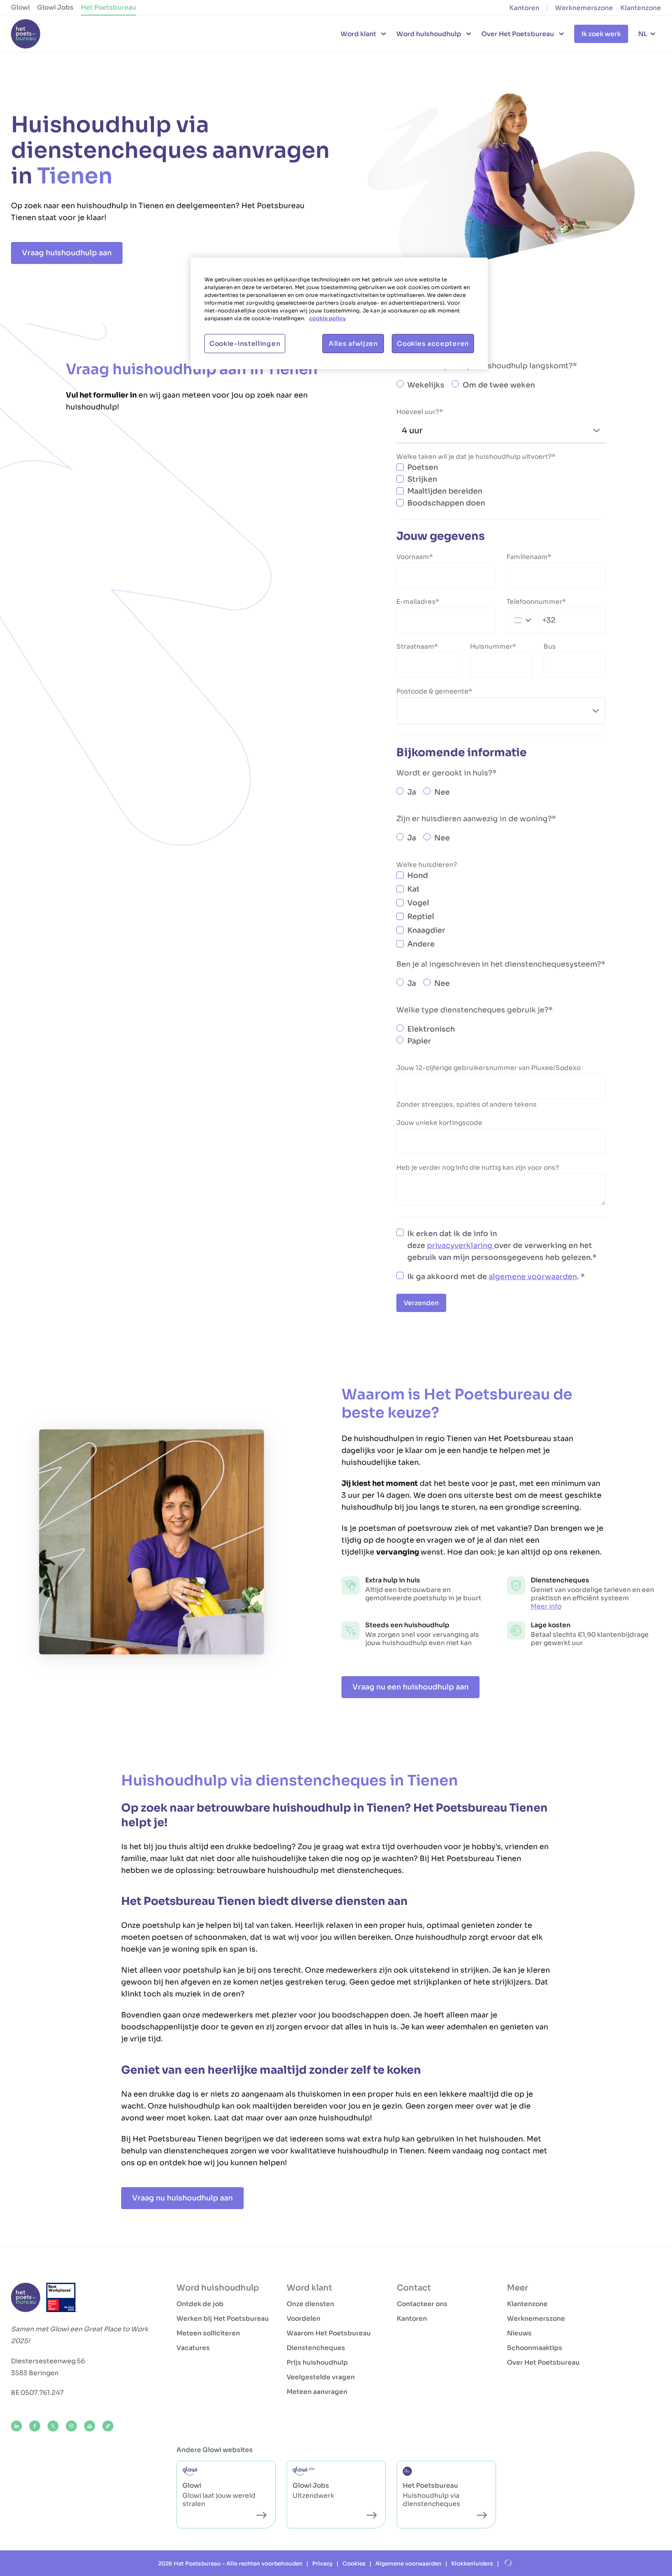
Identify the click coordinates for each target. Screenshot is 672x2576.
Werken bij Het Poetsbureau (223, 2318)
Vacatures (193, 2348)
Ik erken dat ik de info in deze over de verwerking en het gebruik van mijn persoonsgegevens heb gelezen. (500, 1245)
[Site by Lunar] (508, 2563)
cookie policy (327, 318)
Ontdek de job (200, 2304)
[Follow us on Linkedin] (16, 2426)
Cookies (354, 2563)
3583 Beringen (35, 2373)
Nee (442, 792)
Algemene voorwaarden (408, 2563)
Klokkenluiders (472, 2563)
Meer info (546, 1606)
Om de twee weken (499, 385)
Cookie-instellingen (245, 344)
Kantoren (524, 8)
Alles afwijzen (353, 344)
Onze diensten (310, 2304)
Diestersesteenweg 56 (48, 2361)
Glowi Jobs (55, 7)
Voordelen (304, 2318)
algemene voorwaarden (533, 1277)
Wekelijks (426, 385)
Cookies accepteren (433, 344)
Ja (412, 792)
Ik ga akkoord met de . (494, 1277)
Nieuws (519, 2333)
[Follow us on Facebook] (35, 2426)
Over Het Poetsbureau (543, 2362)
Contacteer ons (422, 2304)
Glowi (20, 7)
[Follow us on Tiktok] (108, 2426)
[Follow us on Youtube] (90, 2426)
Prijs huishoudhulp (317, 2362)
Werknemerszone (584, 8)
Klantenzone (641, 8)
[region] (339, 313)
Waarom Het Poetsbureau (329, 2333)
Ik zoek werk (601, 34)
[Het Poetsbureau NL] (26, 34)
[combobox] (531, 620)
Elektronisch (431, 1029)
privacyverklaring (461, 1245)
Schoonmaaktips (535, 2348)
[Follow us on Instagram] (71, 2426)
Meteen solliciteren (208, 2333)
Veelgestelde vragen (321, 2377)
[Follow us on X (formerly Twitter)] (53, 2426)
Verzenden (421, 1303)
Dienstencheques (316, 2348)
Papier (419, 1041)
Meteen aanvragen (317, 2392)
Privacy (323, 2563)
